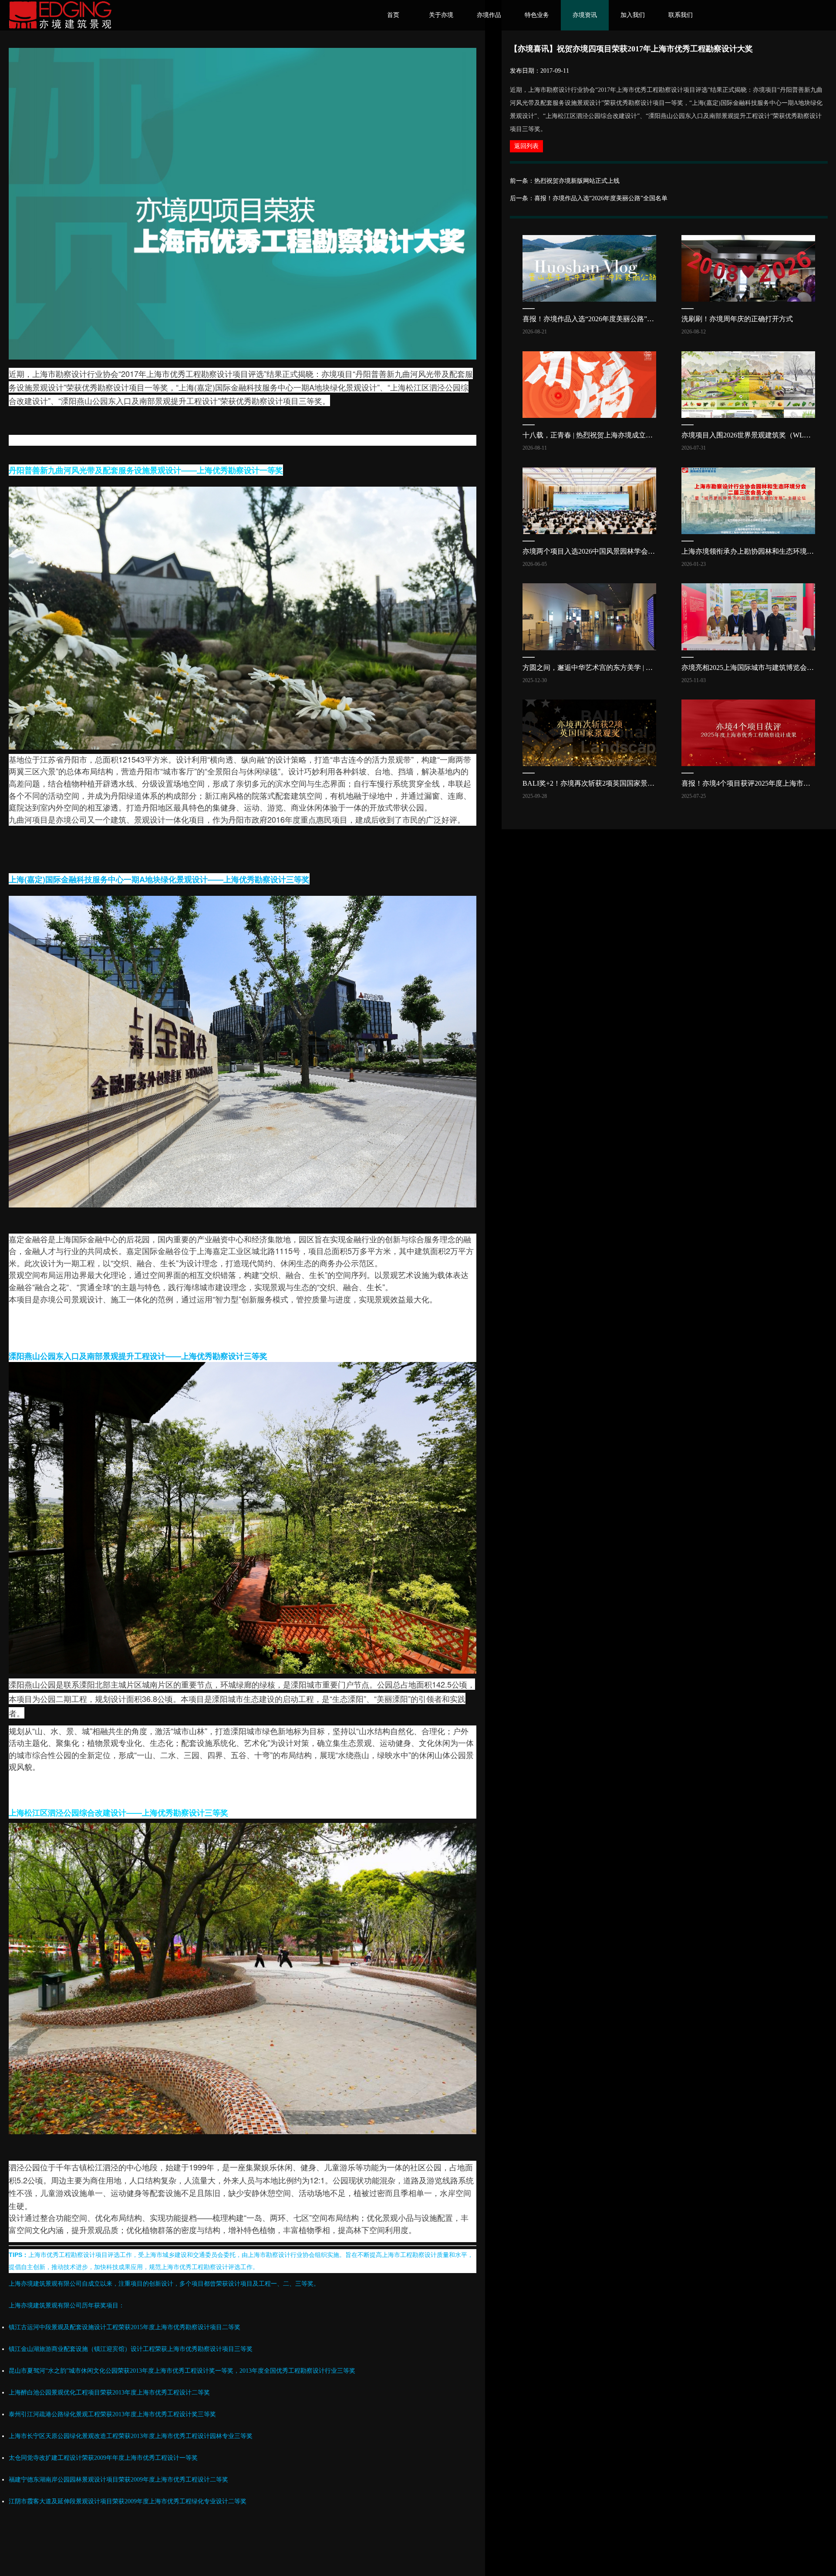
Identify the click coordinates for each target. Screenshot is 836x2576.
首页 (393, 15)
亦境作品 (489, 15)
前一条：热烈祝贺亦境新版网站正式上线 (565, 181)
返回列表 (526, 146)
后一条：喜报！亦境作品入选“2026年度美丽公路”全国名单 (589, 198)
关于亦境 (441, 15)
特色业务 (537, 15)
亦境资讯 (585, 15)
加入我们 (633, 15)
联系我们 (681, 15)
